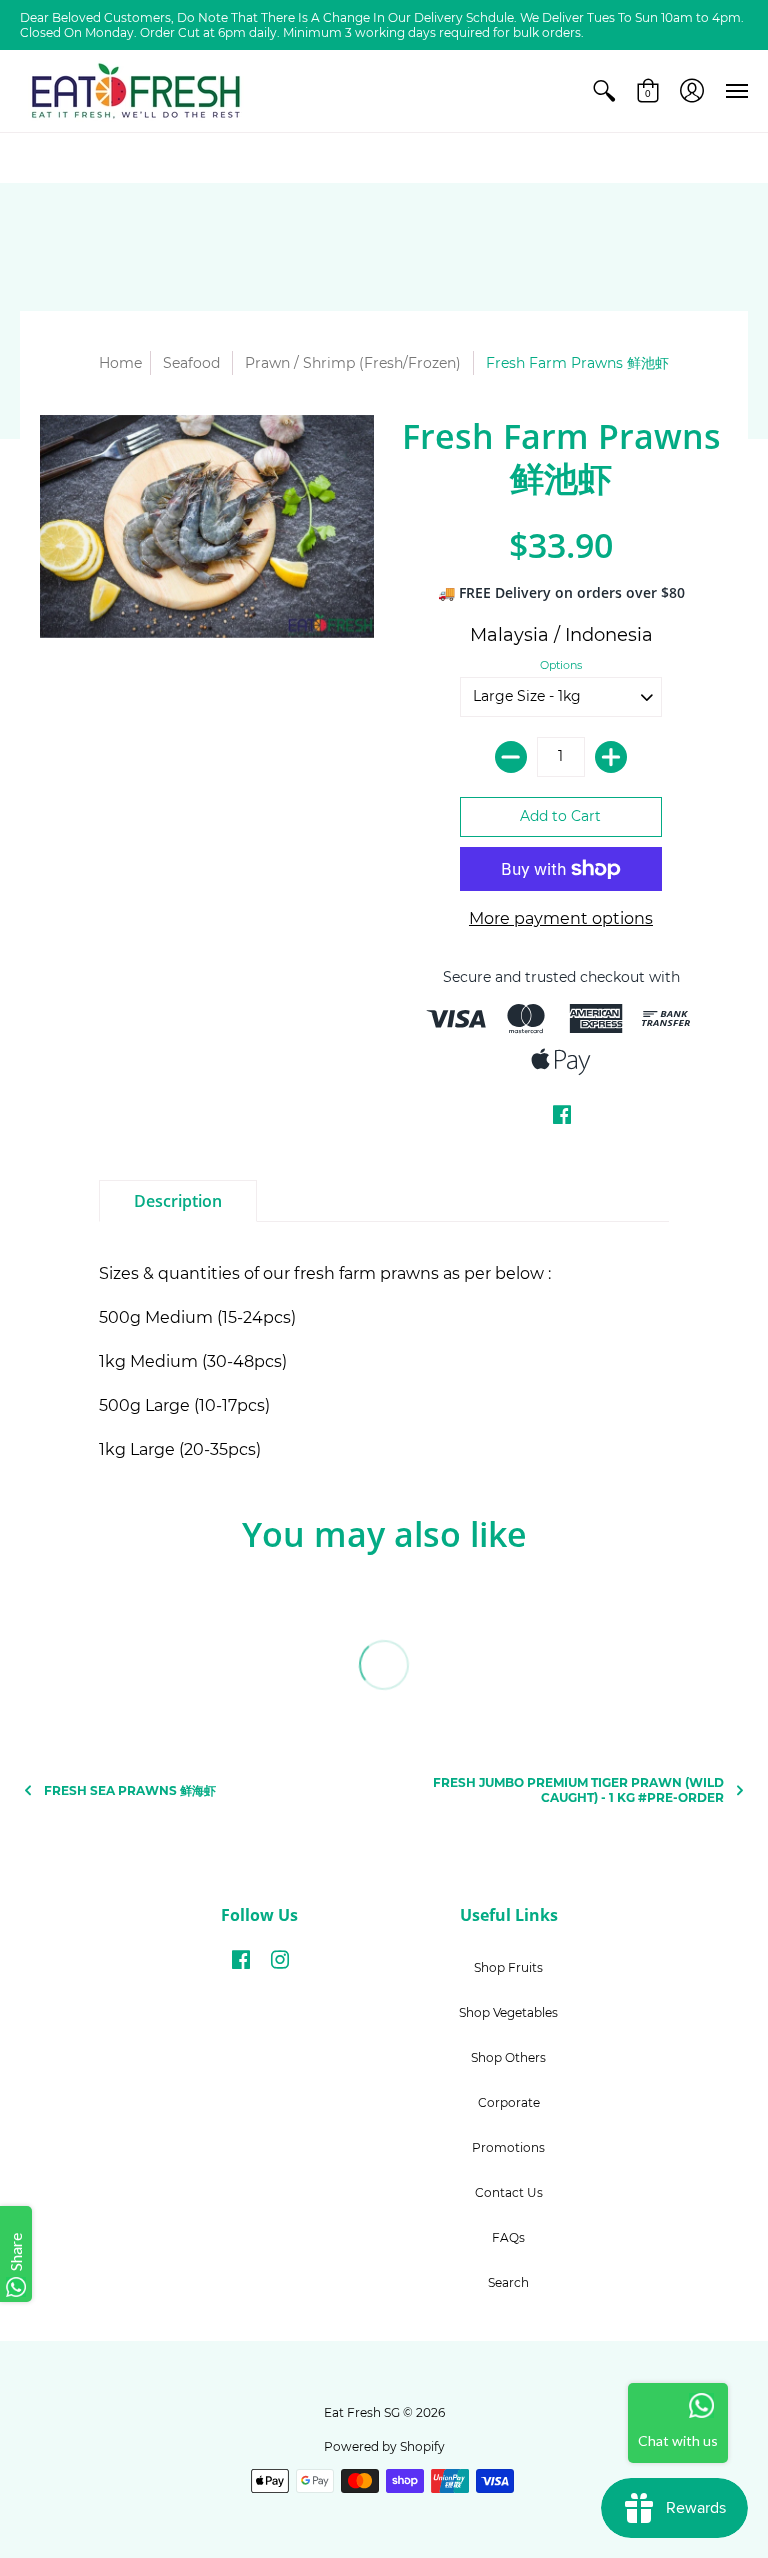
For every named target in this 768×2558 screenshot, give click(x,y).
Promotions (508, 2147)
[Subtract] (511, 757)
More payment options (561, 918)
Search (508, 2282)
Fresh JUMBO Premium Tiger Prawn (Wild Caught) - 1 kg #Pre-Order (578, 1790)
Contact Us (509, 2192)
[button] (604, 91)
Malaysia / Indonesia (561, 635)
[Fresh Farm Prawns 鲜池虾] (207, 526)
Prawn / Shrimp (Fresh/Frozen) (353, 363)
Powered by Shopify (384, 2446)
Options (561, 665)
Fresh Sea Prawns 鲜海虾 (130, 1790)
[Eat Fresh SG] (135, 91)
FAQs (508, 2237)
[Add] (611, 757)
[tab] (178, 1201)
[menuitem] (604, 91)
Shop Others (508, 2057)
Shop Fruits (508, 1967)
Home (120, 363)
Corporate (509, 2102)
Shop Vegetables (508, 2012)
